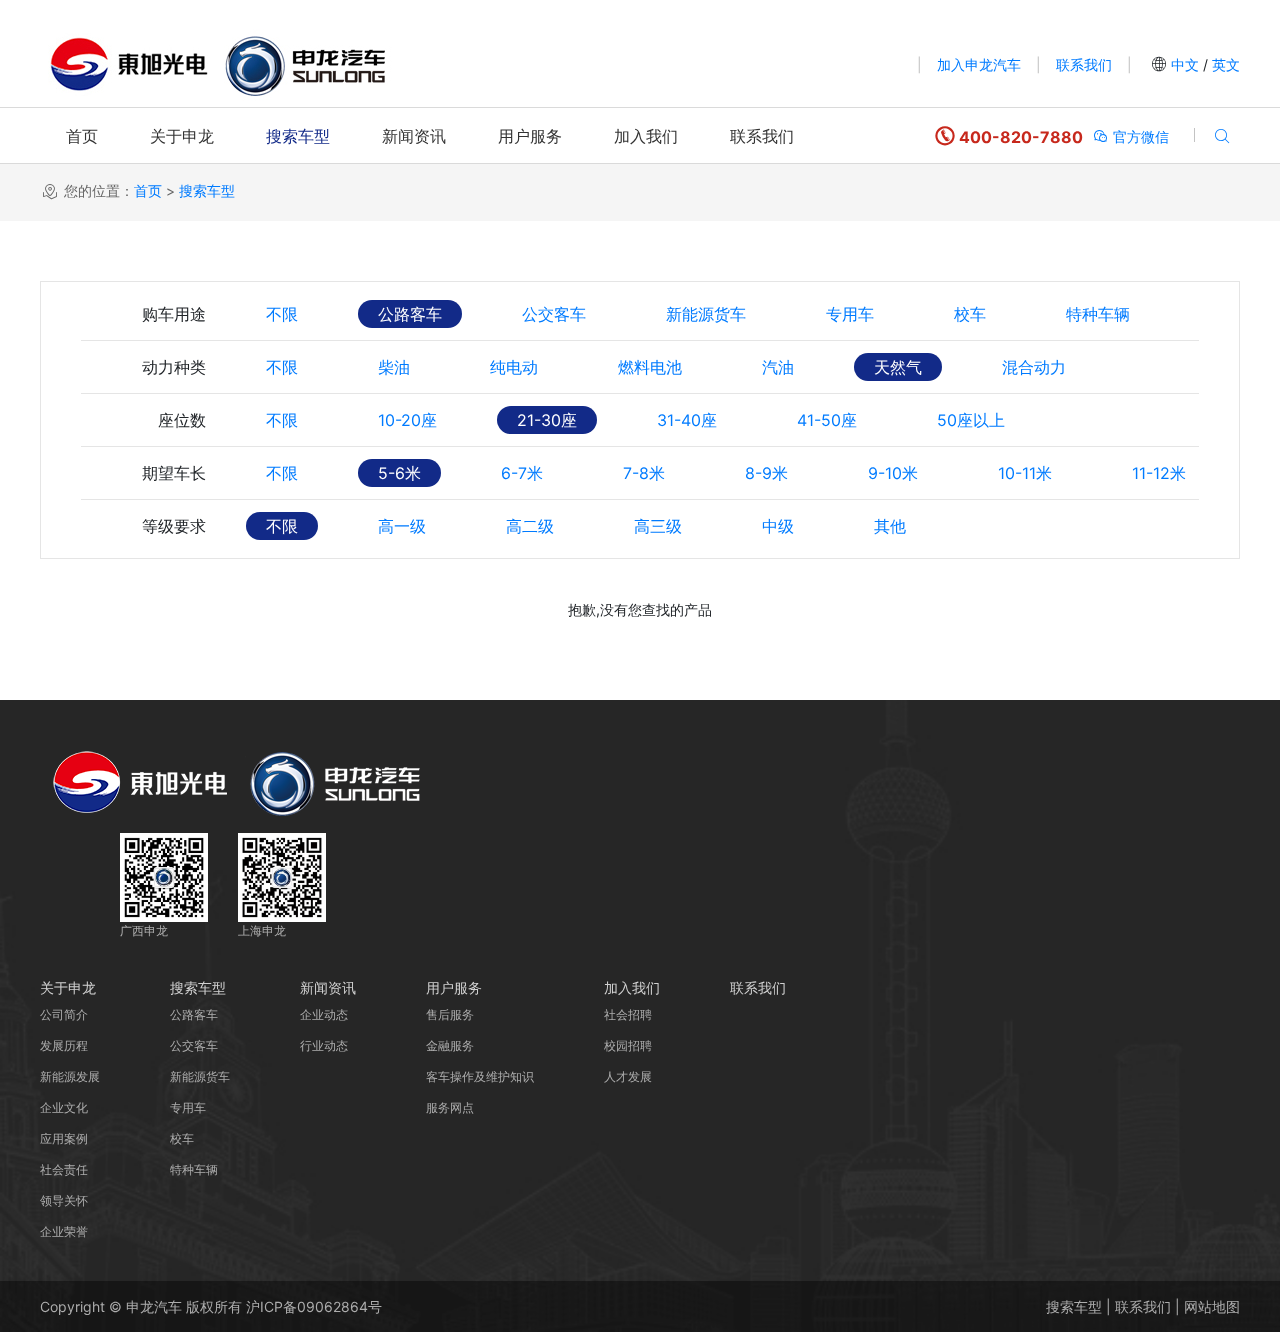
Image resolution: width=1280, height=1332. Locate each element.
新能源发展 (70, 1076)
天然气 (898, 367)
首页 (82, 136)
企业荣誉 (64, 1231)
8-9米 (766, 473)
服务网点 (450, 1107)
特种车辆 (1098, 314)
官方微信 (1139, 136)
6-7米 (522, 473)
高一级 (402, 526)
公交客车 (554, 314)
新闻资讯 (414, 136)
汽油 (778, 367)
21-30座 (547, 420)
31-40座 (687, 420)
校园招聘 (628, 1045)
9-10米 (893, 473)
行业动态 (324, 1045)
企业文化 (64, 1107)
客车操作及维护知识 (480, 1076)
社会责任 (64, 1169)
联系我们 (1084, 64)
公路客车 (410, 314)
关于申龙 (182, 136)
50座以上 (971, 420)
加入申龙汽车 (979, 64)
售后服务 (450, 1014)
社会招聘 (628, 1014)
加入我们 (646, 136)
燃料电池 (650, 367)
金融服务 (450, 1045)
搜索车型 (298, 136)
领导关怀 (64, 1200)
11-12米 (1159, 473)
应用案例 (64, 1138)
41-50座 (827, 420)
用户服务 (530, 136)
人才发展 (628, 1076)
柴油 (394, 367)
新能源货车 (706, 314)
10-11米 (1025, 473)
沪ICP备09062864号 (314, 1306)
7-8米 (644, 473)
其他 (890, 526)
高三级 (658, 526)
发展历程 (64, 1045)
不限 (282, 314)
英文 (1224, 64)
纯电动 (514, 367)
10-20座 (407, 420)
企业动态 (324, 1014)
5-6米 (399, 473)
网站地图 (1212, 1306)
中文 (1185, 64)
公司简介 (64, 1014)
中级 (778, 526)
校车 (970, 314)
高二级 (530, 526)
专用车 (850, 314)
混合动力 (1034, 367)
